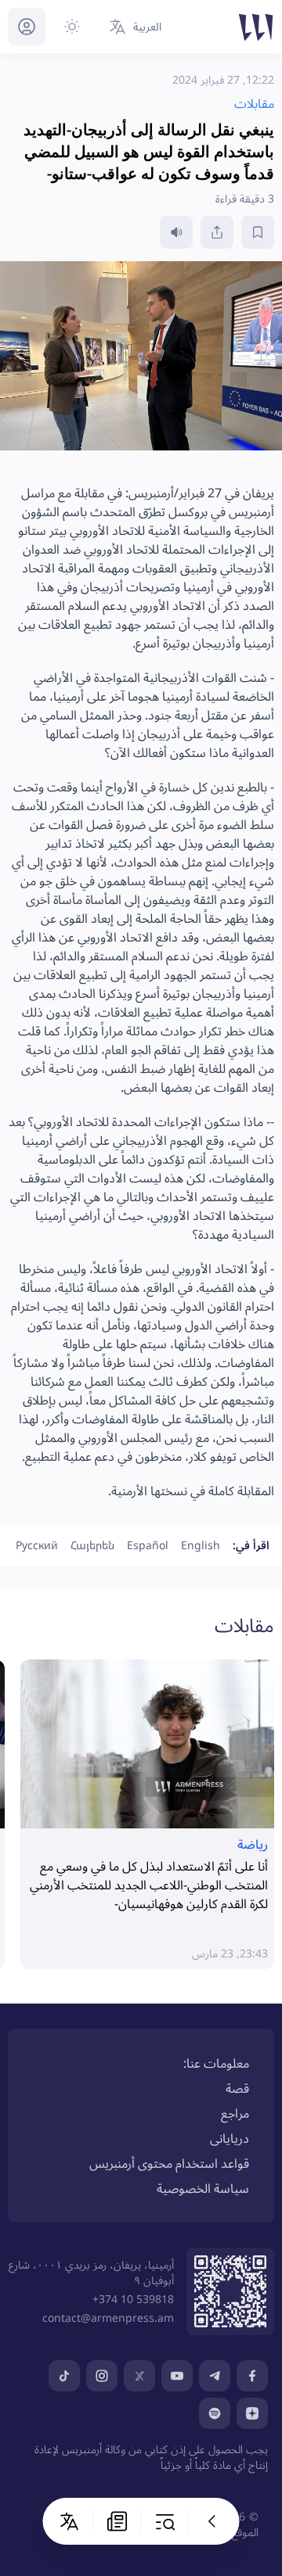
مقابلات (244, 1625)
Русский (37, 1545)
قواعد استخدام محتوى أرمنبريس (169, 2163)
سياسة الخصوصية (203, 2188)
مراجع (235, 2113)
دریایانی (230, 2138)
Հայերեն (92, 1545)
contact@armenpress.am (108, 2318)
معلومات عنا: (216, 2063)
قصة (237, 2088)
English (201, 1545)
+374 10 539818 (133, 2299)
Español (148, 1545)
